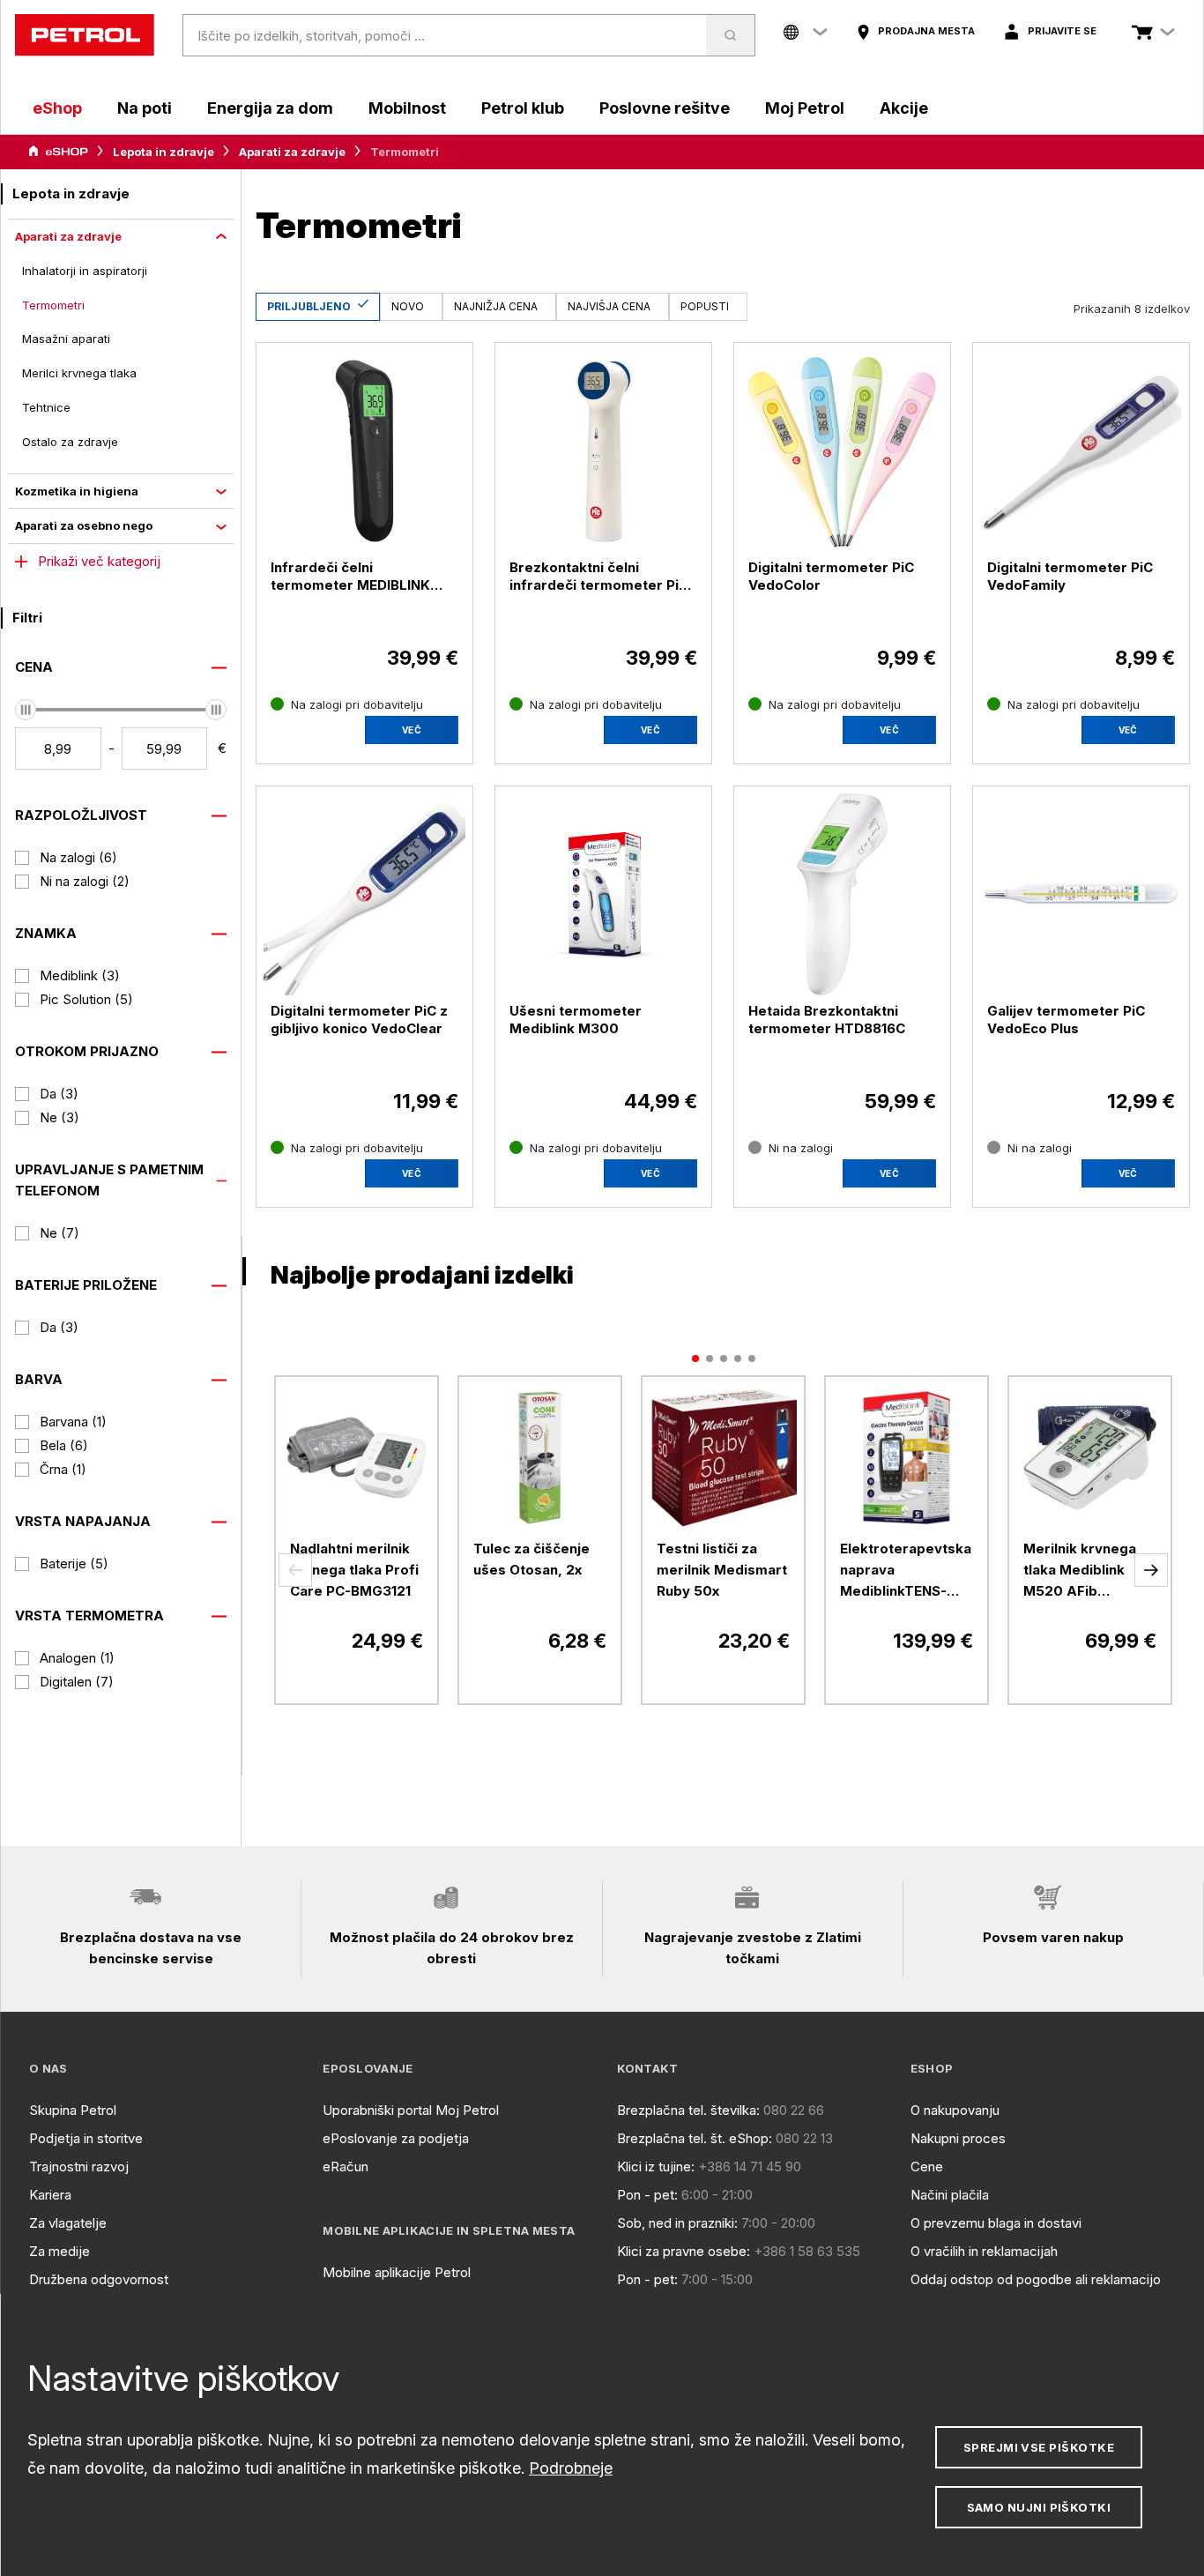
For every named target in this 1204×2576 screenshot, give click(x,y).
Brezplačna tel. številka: (688, 2110)
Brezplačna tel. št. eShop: (695, 2138)
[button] (295, 1570)
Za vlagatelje (68, 2223)
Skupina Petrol (73, 2110)
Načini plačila (950, 2195)
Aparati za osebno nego (84, 525)
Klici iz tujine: (656, 2167)
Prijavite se (1062, 31)
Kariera (50, 2195)
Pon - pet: (647, 2195)
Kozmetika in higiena (77, 491)
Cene (927, 2167)
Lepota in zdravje (164, 152)
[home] (85, 35)
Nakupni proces (958, 2138)
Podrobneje (571, 2468)
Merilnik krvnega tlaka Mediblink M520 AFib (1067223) (1080, 1571)
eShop (57, 108)
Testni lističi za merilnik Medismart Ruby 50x (722, 1570)
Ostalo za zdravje (70, 442)
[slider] (26, 710)
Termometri (53, 305)
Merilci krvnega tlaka (79, 373)
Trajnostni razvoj (79, 2167)
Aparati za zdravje (292, 152)
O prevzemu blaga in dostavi (996, 2223)
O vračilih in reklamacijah (984, 2251)
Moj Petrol (805, 108)
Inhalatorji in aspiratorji (85, 271)
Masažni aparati (66, 339)
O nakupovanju (955, 2110)
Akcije (904, 108)
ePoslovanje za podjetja (396, 2138)
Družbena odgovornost (99, 2279)
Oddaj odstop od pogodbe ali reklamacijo (1036, 2279)
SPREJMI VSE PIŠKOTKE (1039, 2447)
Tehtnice (46, 407)
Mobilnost (407, 108)
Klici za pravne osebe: (684, 2251)
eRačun (346, 2167)
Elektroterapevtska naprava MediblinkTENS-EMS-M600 (906, 1571)
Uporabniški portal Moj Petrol (411, 2110)
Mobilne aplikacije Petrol (397, 2272)
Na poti (145, 108)
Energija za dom (270, 108)
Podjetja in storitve (86, 2138)
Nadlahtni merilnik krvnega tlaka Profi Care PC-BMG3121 (354, 1570)
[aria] (58, 152)
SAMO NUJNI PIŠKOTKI (1039, 2507)
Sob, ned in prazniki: (677, 2223)
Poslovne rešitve (665, 108)
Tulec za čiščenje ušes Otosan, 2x (531, 1559)
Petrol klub (523, 108)
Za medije (59, 2251)
